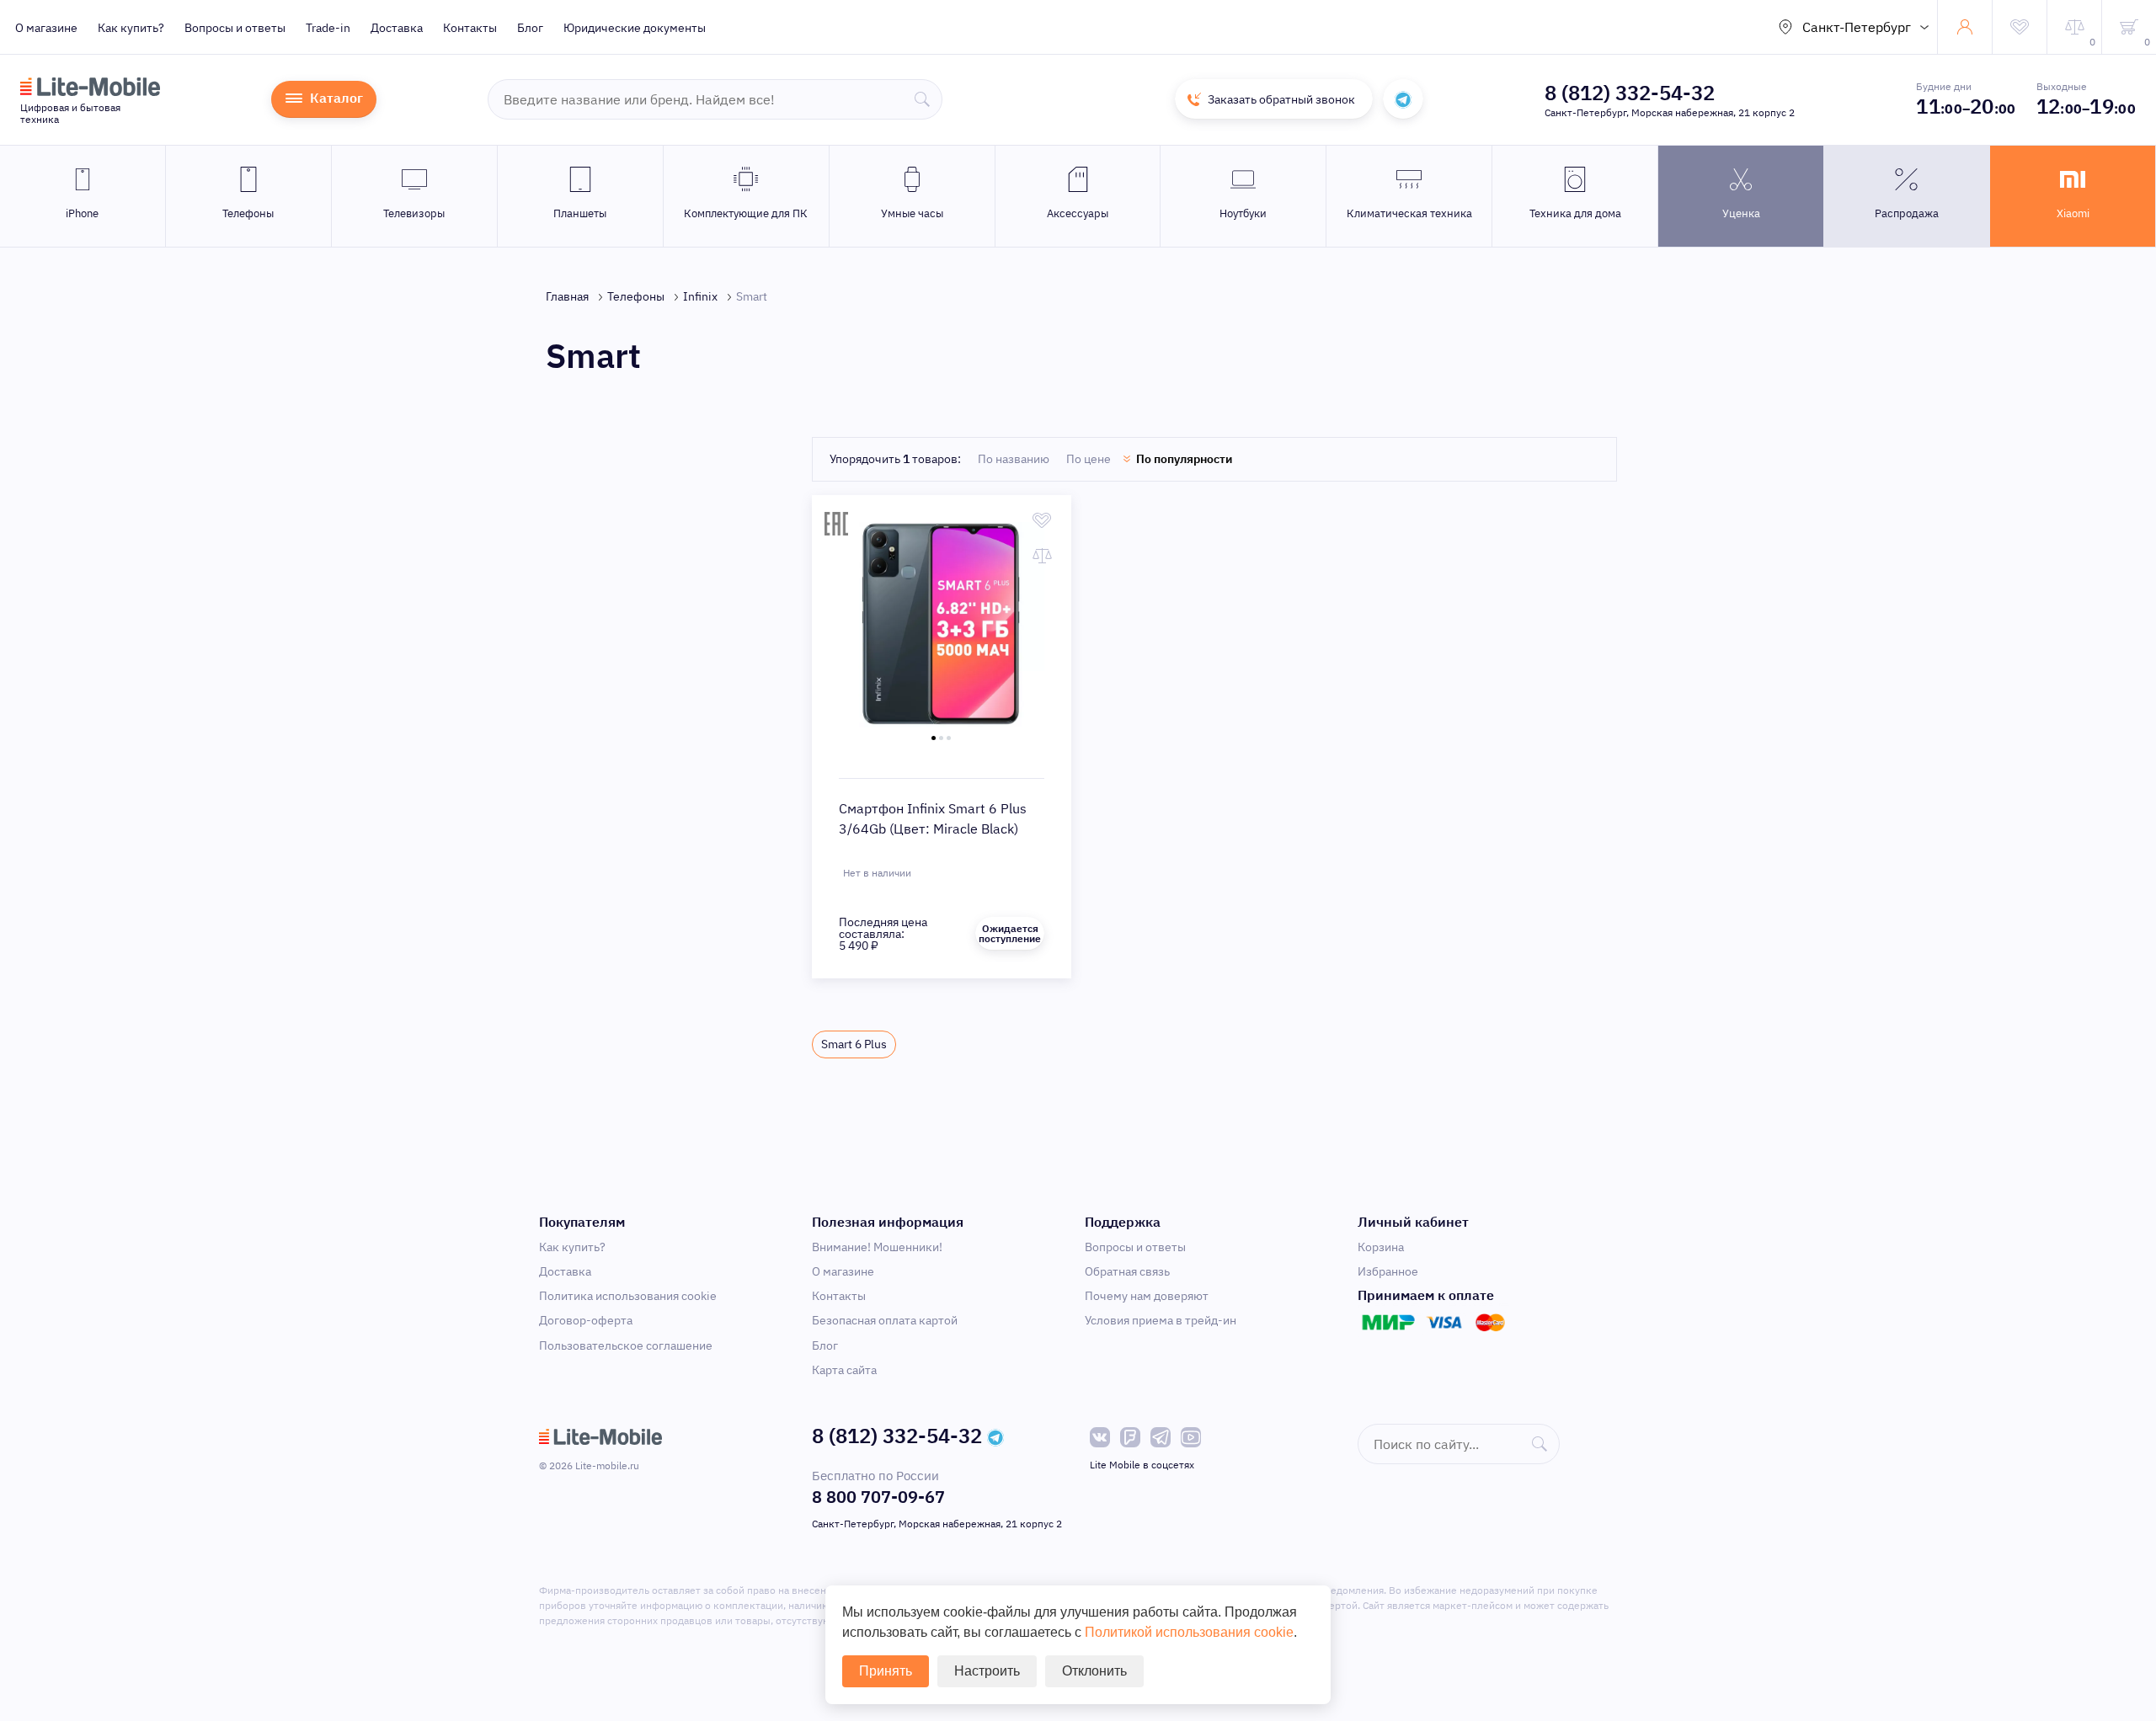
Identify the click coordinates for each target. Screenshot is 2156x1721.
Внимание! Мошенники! (877, 1247)
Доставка (397, 28)
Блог (530, 28)
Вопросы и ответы (235, 28)
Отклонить (1094, 1671)
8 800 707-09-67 (878, 1497)
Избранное (1388, 1271)
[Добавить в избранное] (1042, 520)
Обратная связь (1127, 1271)
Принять (886, 1671)
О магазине (46, 28)
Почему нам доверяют (1147, 1296)
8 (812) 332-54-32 (1630, 93)
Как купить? (131, 28)
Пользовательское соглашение (626, 1345)
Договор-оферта (586, 1320)
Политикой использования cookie (1189, 1632)
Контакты (470, 28)
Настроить (987, 1671)
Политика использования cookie (628, 1296)
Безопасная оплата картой (885, 1320)
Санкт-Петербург (1857, 27)
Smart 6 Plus (854, 1044)
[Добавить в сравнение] (1042, 556)
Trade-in (328, 28)
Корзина (1381, 1247)
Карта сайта (844, 1370)
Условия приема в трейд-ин (1161, 1320)
